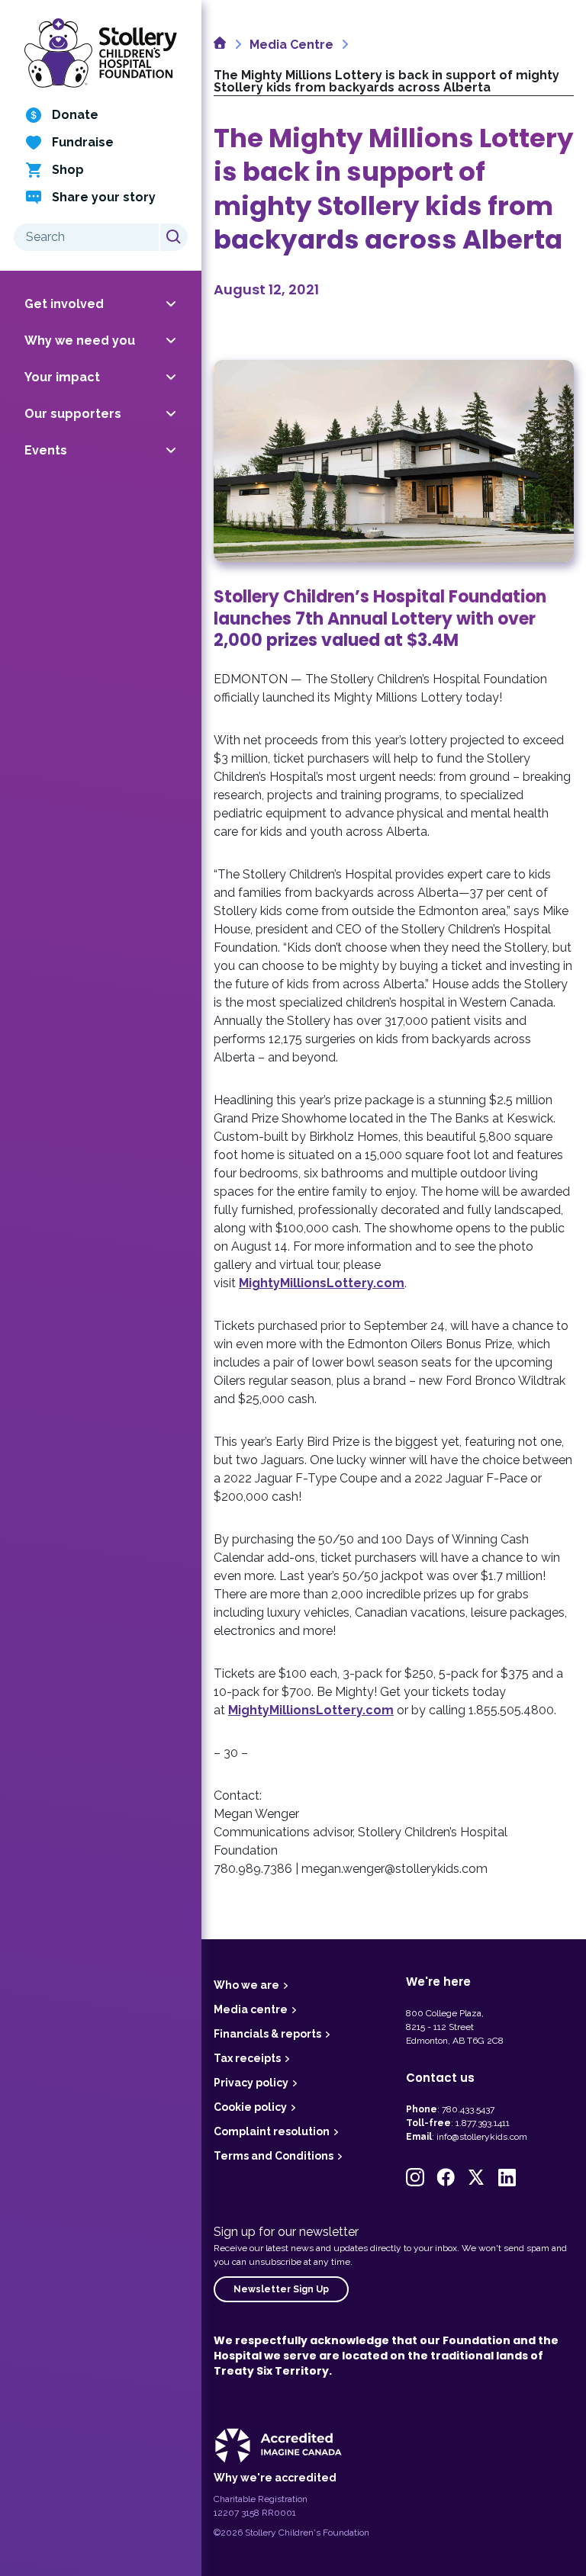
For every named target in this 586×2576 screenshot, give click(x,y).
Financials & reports (267, 2034)
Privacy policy (251, 2083)
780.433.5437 (468, 2109)
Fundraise (83, 142)
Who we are (246, 1985)
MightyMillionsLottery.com (322, 1283)
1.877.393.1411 (483, 2123)
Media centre (251, 2009)
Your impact (62, 377)
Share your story (104, 197)
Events (46, 450)
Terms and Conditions (274, 2156)
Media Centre (291, 45)
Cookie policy (250, 2107)
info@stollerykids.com (482, 2137)
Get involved (64, 304)
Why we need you (80, 340)
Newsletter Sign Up (281, 2289)
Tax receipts (247, 2058)
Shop (68, 170)
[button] (415, 2177)
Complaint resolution (272, 2131)
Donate (75, 115)
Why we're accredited (275, 2478)
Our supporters (73, 414)
